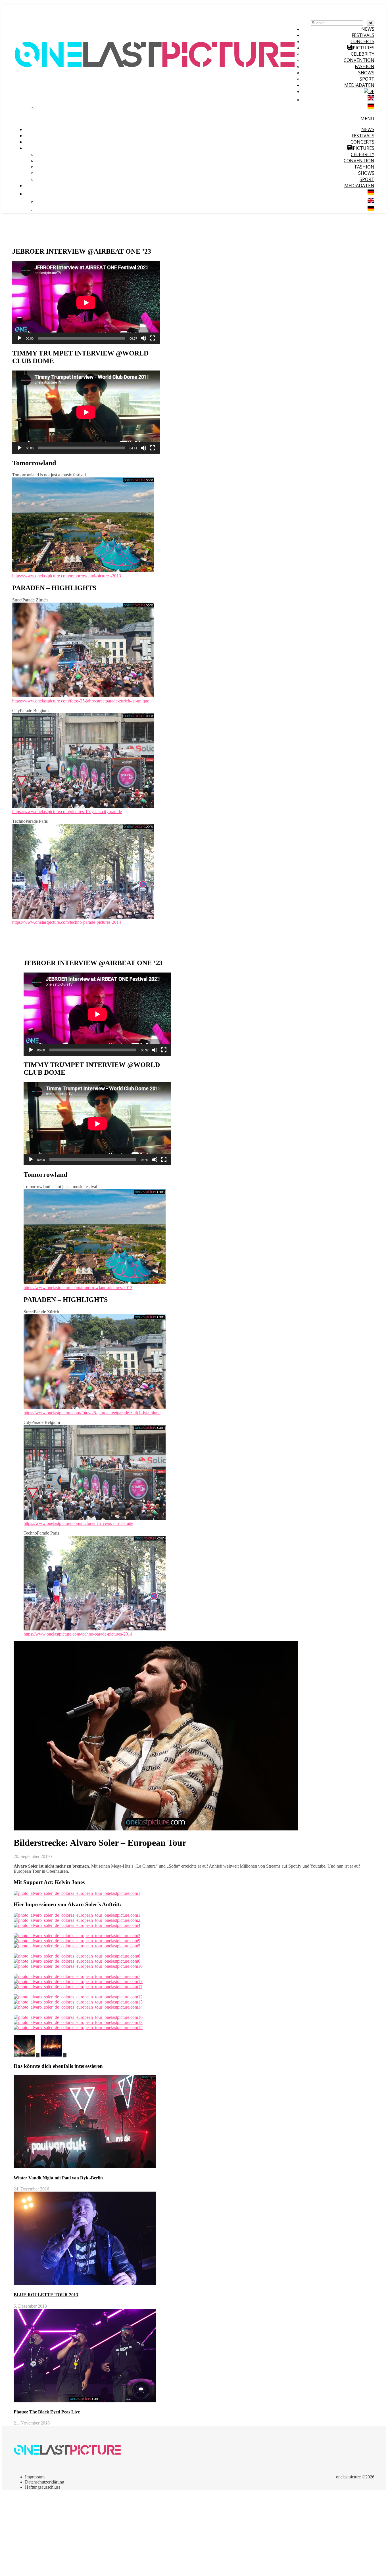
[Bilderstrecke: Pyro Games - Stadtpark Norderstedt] (27, 2055)
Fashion (365, 66)
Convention (359, 60)
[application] (86, 303)
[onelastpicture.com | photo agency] (156, 102)
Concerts (362, 41)
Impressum (35, 2477)
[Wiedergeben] (20, 338)
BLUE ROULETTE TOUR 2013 (46, 2295)
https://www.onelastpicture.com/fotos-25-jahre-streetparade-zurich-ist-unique (81, 701)
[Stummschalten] (143, 338)
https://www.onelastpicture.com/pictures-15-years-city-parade (67, 812)
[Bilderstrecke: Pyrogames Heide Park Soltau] (54, 2055)
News (368, 29)
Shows (366, 73)
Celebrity (363, 54)
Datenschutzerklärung (45, 2482)
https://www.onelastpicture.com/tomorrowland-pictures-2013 (67, 576)
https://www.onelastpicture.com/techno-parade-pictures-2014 (67, 922)
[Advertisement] (173, 2534)
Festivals (363, 35)
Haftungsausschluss (43, 2487)
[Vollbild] (153, 338)
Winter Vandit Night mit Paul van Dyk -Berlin (58, 2178)
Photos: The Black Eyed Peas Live (47, 2412)
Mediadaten (359, 85)
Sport (367, 79)
